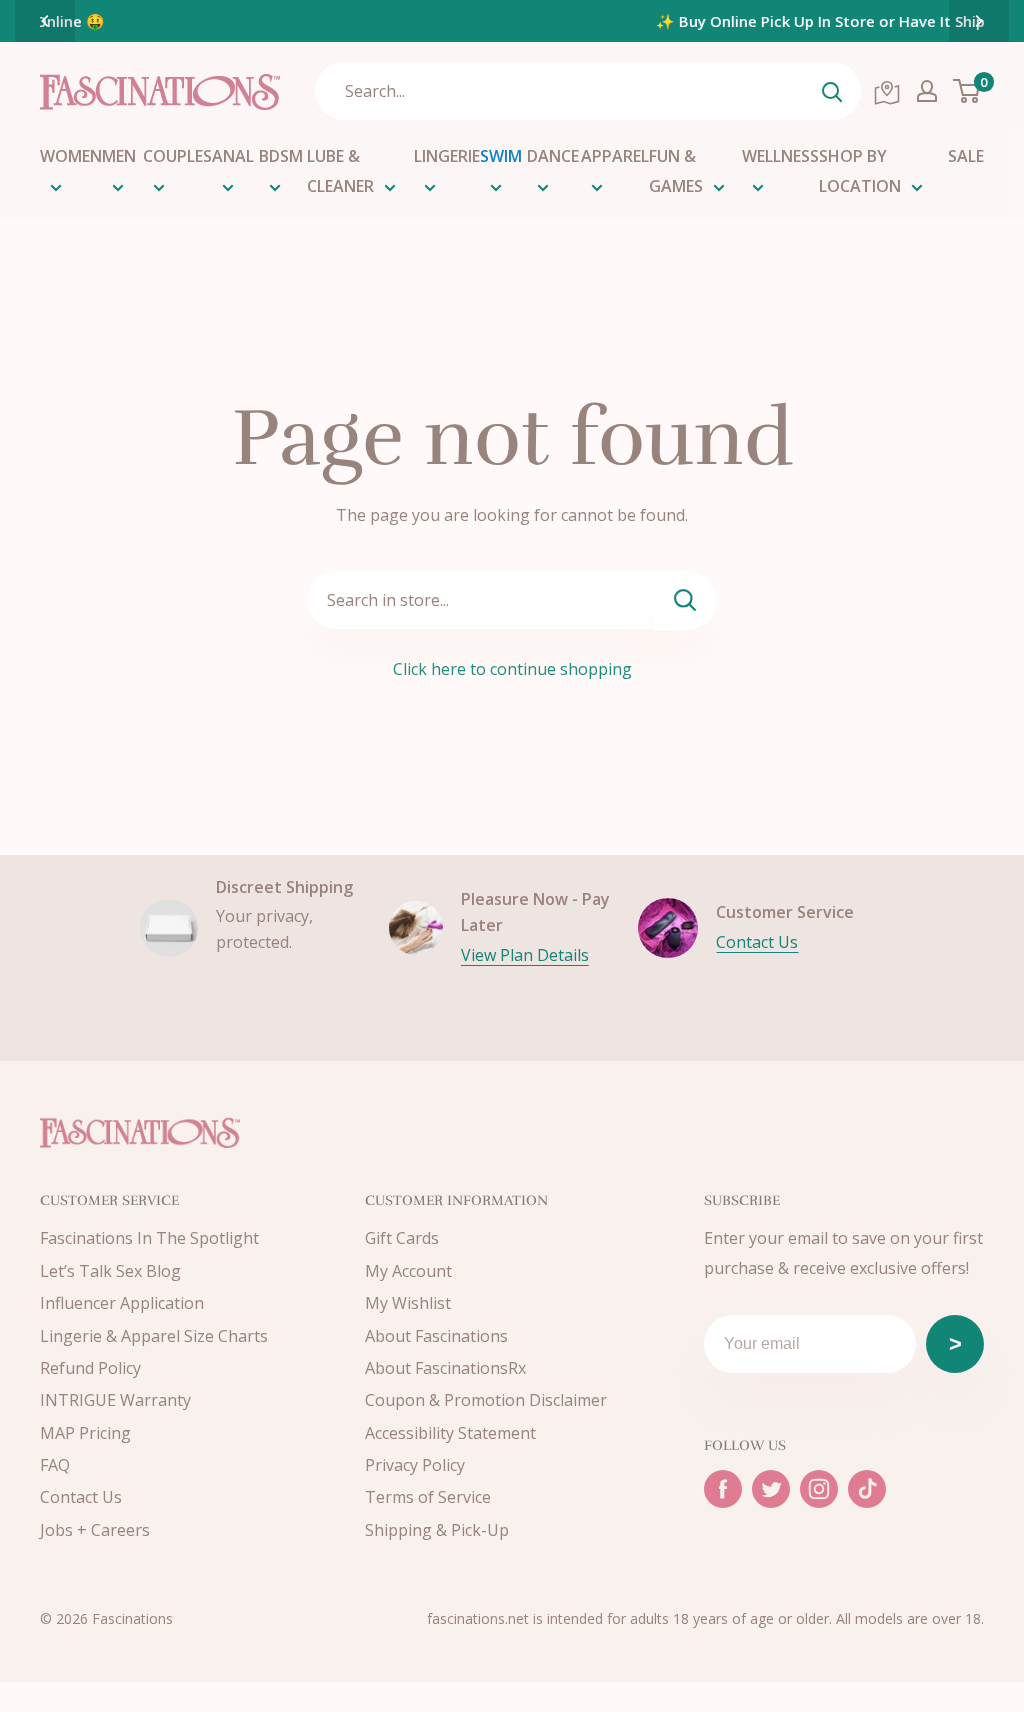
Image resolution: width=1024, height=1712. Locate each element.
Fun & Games (676, 171)
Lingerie (447, 156)
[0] (967, 91)
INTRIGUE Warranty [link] (115, 1400)
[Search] (832, 91)
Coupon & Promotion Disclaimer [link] (486, 1400)
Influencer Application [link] (122, 1303)
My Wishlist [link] (408, 1303)
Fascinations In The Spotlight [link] (149, 1238)
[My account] (927, 91)
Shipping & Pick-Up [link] (437, 1530)
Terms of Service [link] (428, 1497)
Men (119, 156)
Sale (966, 156)
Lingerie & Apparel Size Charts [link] (154, 1336)
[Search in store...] (685, 600)
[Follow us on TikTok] (867, 1489)
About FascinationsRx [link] (445, 1368)
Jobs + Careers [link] (95, 1530)
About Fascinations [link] (436, 1336)
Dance (553, 156)
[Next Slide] (979, 21)
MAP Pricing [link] (85, 1433)
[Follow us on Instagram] (819, 1489)
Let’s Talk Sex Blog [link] (110, 1271)
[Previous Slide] (45, 21)
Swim (501, 156)
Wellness (780, 156)
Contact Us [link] (81, 1497)
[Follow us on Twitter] (771, 1489)
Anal (233, 156)
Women (71, 156)
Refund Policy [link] (90, 1368)
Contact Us (757, 942)
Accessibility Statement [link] (450, 1433)
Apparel (615, 156)
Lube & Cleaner (340, 171)
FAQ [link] (55, 1465)
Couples (177, 156)
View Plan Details (525, 955)
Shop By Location (860, 171)
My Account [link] (408, 1271)
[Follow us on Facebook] (723, 1489)
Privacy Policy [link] (415, 1465)
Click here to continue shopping (512, 669)
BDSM (281, 156)
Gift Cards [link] (402, 1238)
